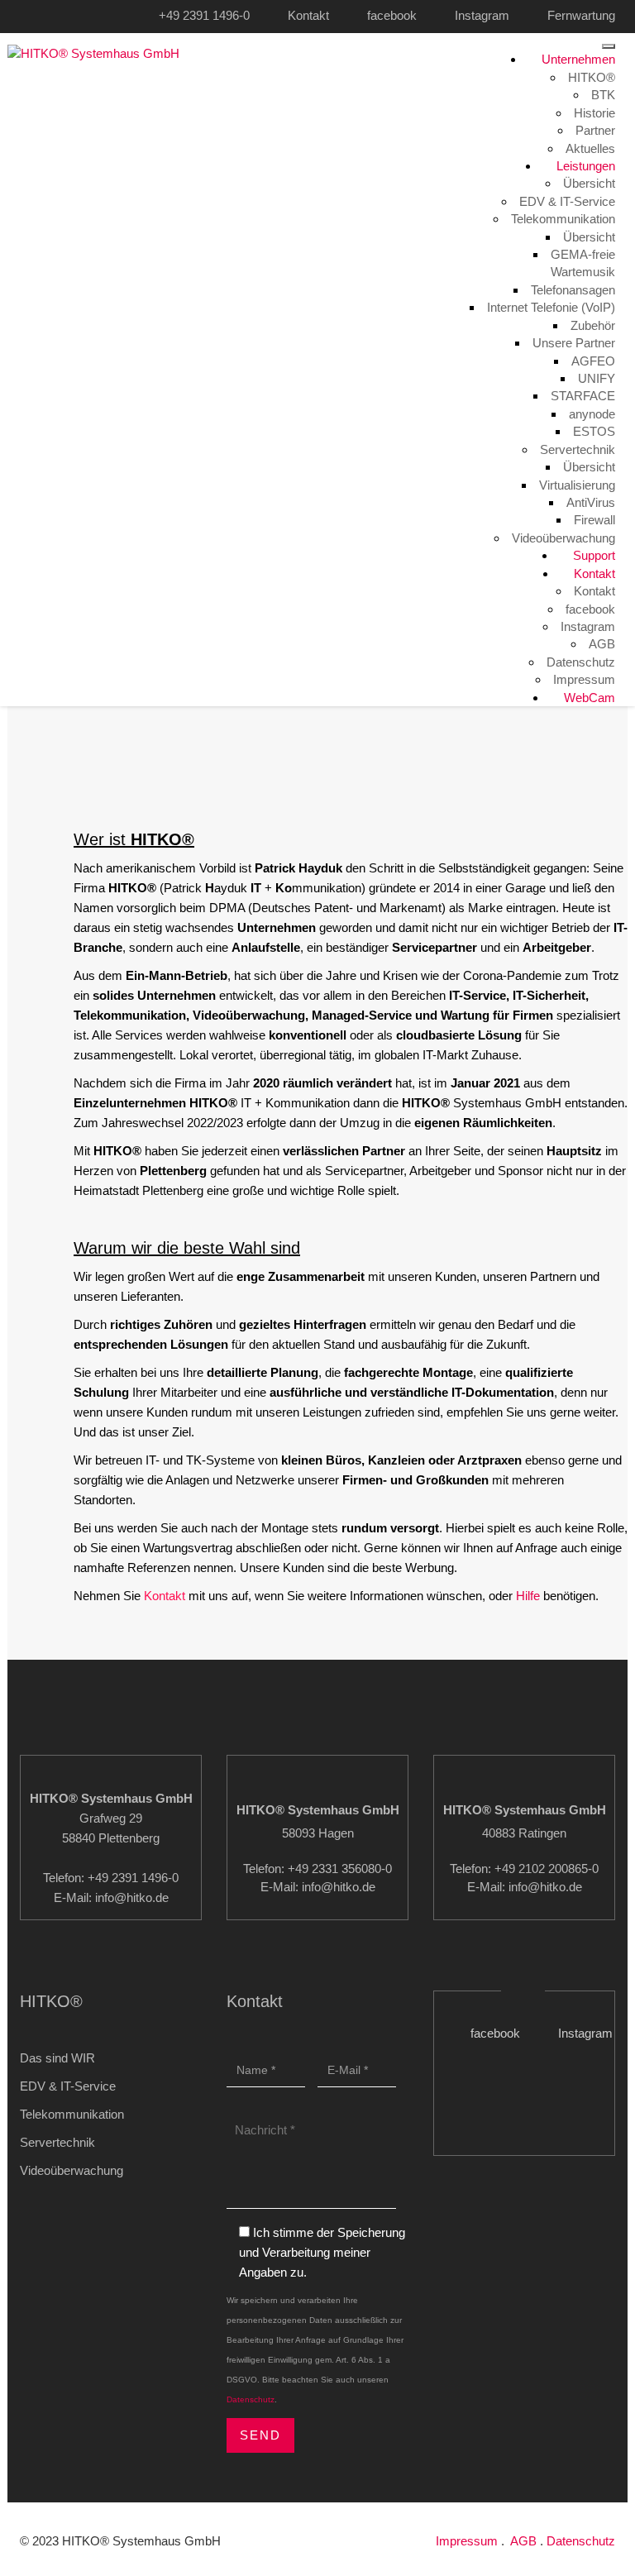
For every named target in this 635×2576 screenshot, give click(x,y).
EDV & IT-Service (567, 201)
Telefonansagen (573, 290)
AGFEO (593, 361)
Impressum (584, 679)
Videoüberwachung (563, 538)
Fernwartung (581, 15)
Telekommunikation (563, 219)
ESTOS (594, 431)
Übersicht (589, 183)
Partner (595, 130)
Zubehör (593, 325)
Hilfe (528, 1596)
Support (592, 555)
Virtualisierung (577, 485)
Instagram (482, 15)
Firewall (594, 520)
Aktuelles (590, 148)
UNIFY (597, 378)
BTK (603, 95)
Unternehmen (577, 59)
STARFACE (583, 396)
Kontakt (308, 15)
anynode (592, 414)
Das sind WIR (57, 2058)
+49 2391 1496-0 (204, 15)
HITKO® (592, 77)
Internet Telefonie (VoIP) (551, 307)
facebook (392, 15)
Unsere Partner (574, 343)
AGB (602, 644)
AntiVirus (591, 502)
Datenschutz (581, 662)
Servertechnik (578, 449)
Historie (594, 113)
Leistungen (584, 166)
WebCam (588, 698)
